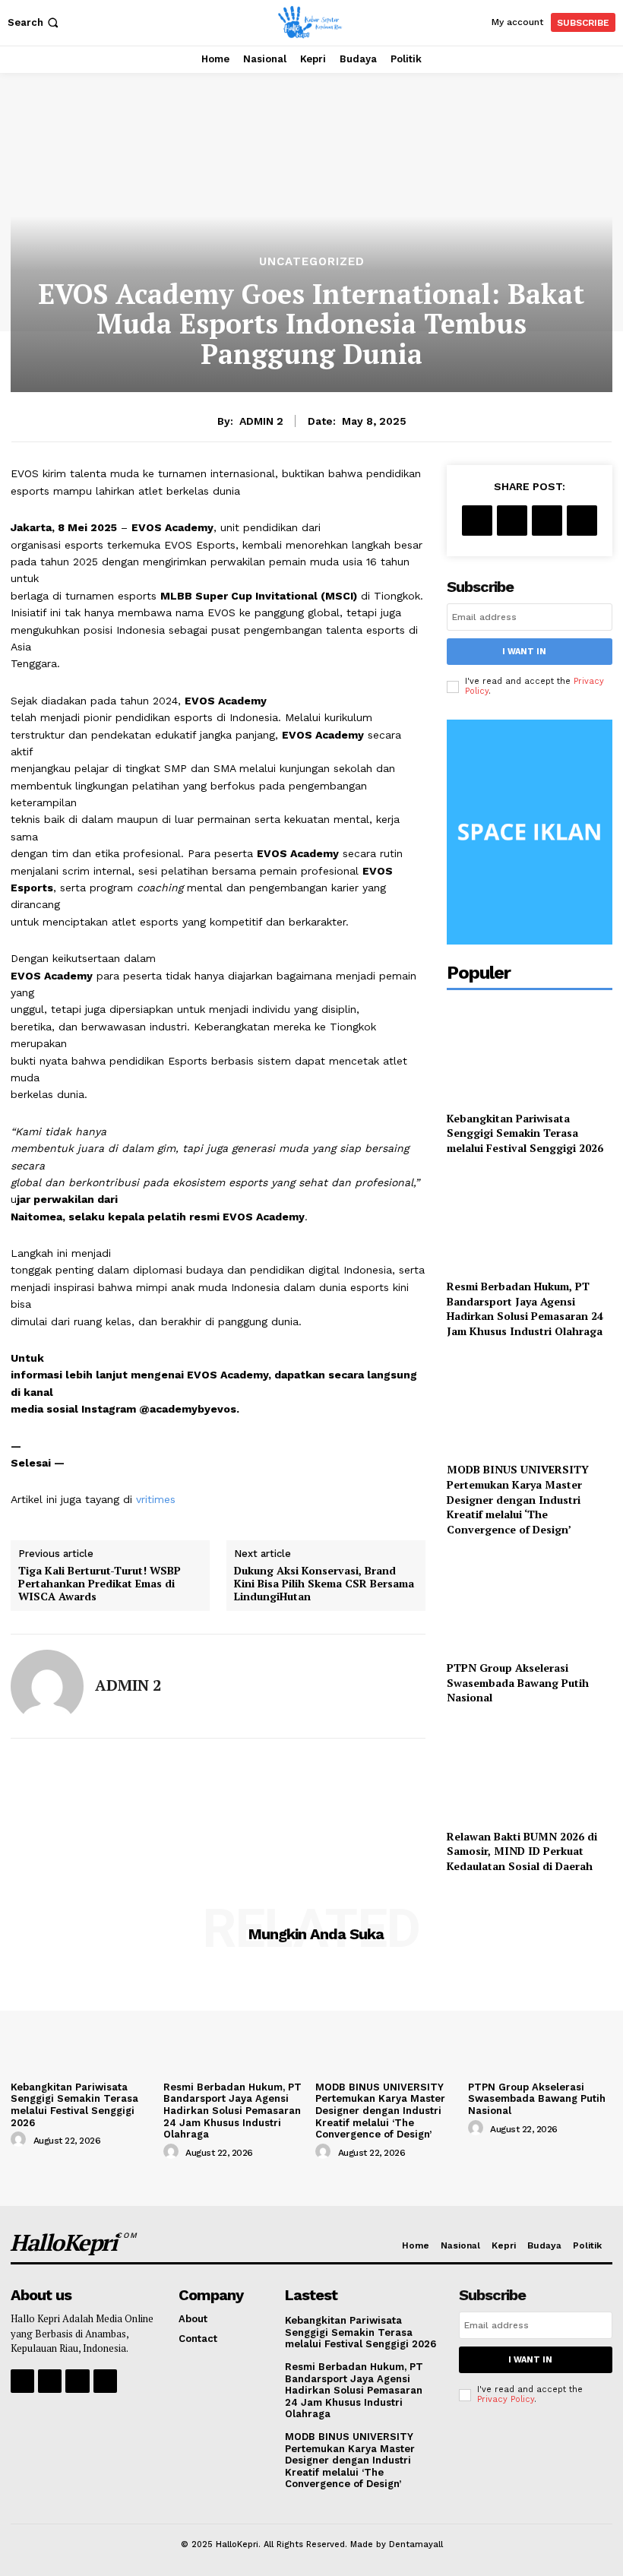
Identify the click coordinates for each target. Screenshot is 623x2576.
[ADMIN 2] (47, 1686)
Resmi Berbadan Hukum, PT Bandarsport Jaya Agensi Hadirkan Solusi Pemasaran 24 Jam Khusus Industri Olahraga (525, 1309)
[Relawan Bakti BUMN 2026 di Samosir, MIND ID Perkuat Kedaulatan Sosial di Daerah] (530, 1770)
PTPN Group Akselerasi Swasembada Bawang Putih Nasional (518, 1682)
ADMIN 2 (261, 421)
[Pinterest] (547, 521)
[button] (35, 22)
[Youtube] (105, 2381)
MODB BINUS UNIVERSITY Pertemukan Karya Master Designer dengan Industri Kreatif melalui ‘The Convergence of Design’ (518, 1499)
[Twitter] (512, 521)
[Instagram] (50, 2381)
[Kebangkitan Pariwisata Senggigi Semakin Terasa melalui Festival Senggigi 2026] (530, 1052)
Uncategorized (312, 262)
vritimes (156, 1499)
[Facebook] (477, 521)
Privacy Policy (506, 2399)
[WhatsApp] (582, 521)
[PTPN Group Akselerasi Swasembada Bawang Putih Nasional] (530, 1601)
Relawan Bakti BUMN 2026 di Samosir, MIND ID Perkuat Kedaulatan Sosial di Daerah (522, 1851)
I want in (524, 652)
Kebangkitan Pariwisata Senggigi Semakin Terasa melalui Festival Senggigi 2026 (525, 1133)
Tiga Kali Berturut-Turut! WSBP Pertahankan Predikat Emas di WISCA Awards (100, 1584)
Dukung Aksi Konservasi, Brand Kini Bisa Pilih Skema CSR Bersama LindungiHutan (324, 1584)
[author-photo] (21, 2140)
